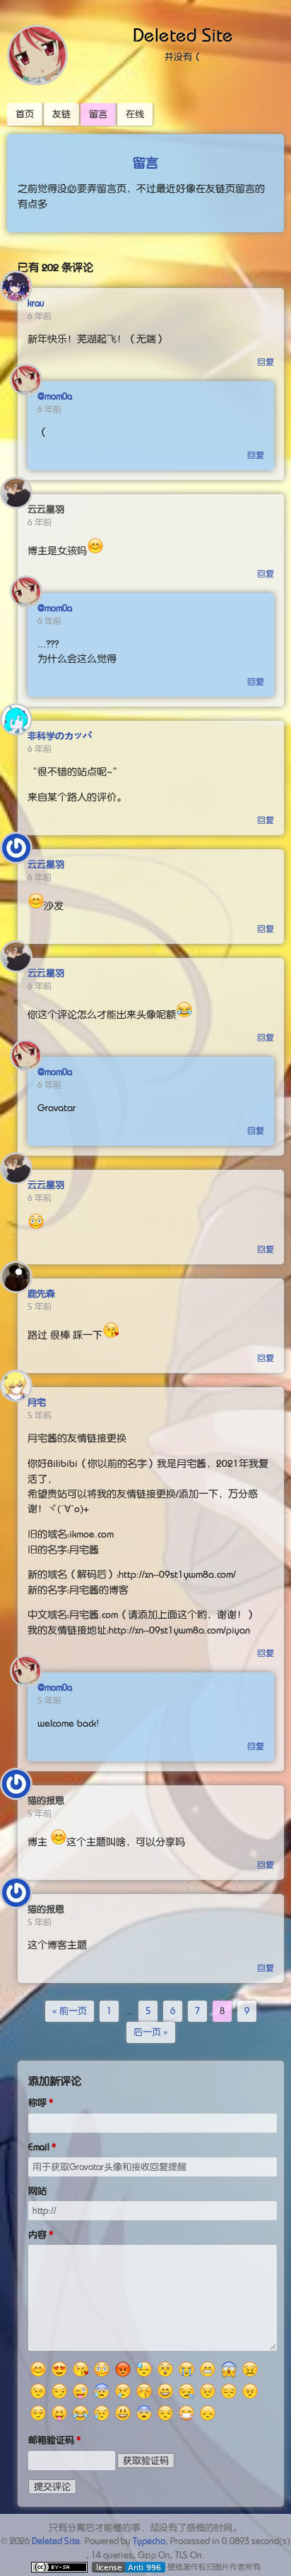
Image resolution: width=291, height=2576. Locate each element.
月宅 (37, 1402)
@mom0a (55, 396)
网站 (37, 2191)
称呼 (37, 2103)
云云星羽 (46, 864)
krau (36, 303)
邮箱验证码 (51, 2440)
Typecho (149, 2541)
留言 (98, 114)
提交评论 (52, 2487)
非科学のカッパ (60, 736)
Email (39, 2147)
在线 (135, 114)
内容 (37, 2235)
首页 (25, 114)
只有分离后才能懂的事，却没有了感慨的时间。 (145, 2528)
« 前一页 (70, 2011)
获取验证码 (146, 2461)
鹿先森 (41, 1294)
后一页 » (151, 2032)
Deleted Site (183, 35)
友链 (61, 114)
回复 (266, 362)
